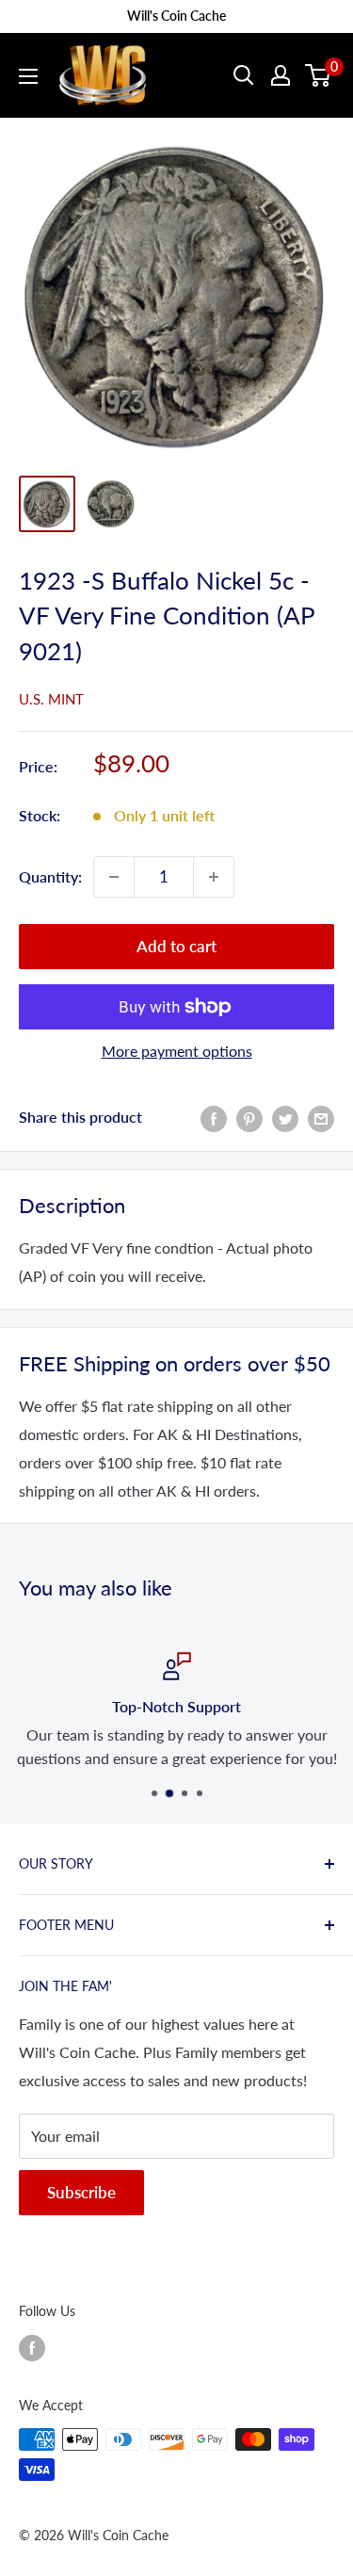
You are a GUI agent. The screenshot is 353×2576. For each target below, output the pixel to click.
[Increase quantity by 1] (214, 877)
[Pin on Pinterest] (249, 1118)
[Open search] (244, 75)
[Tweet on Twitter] (285, 1118)
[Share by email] (321, 1118)
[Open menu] (28, 76)
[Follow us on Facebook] (32, 2347)
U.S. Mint (51, 699)
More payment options (177, 1051)
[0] (319, 75)
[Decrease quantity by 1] (114, 877)
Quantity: (50, 876)
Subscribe (81, 2192)
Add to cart (176, 946)
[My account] (281, 75)
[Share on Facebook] (214, 1118)
